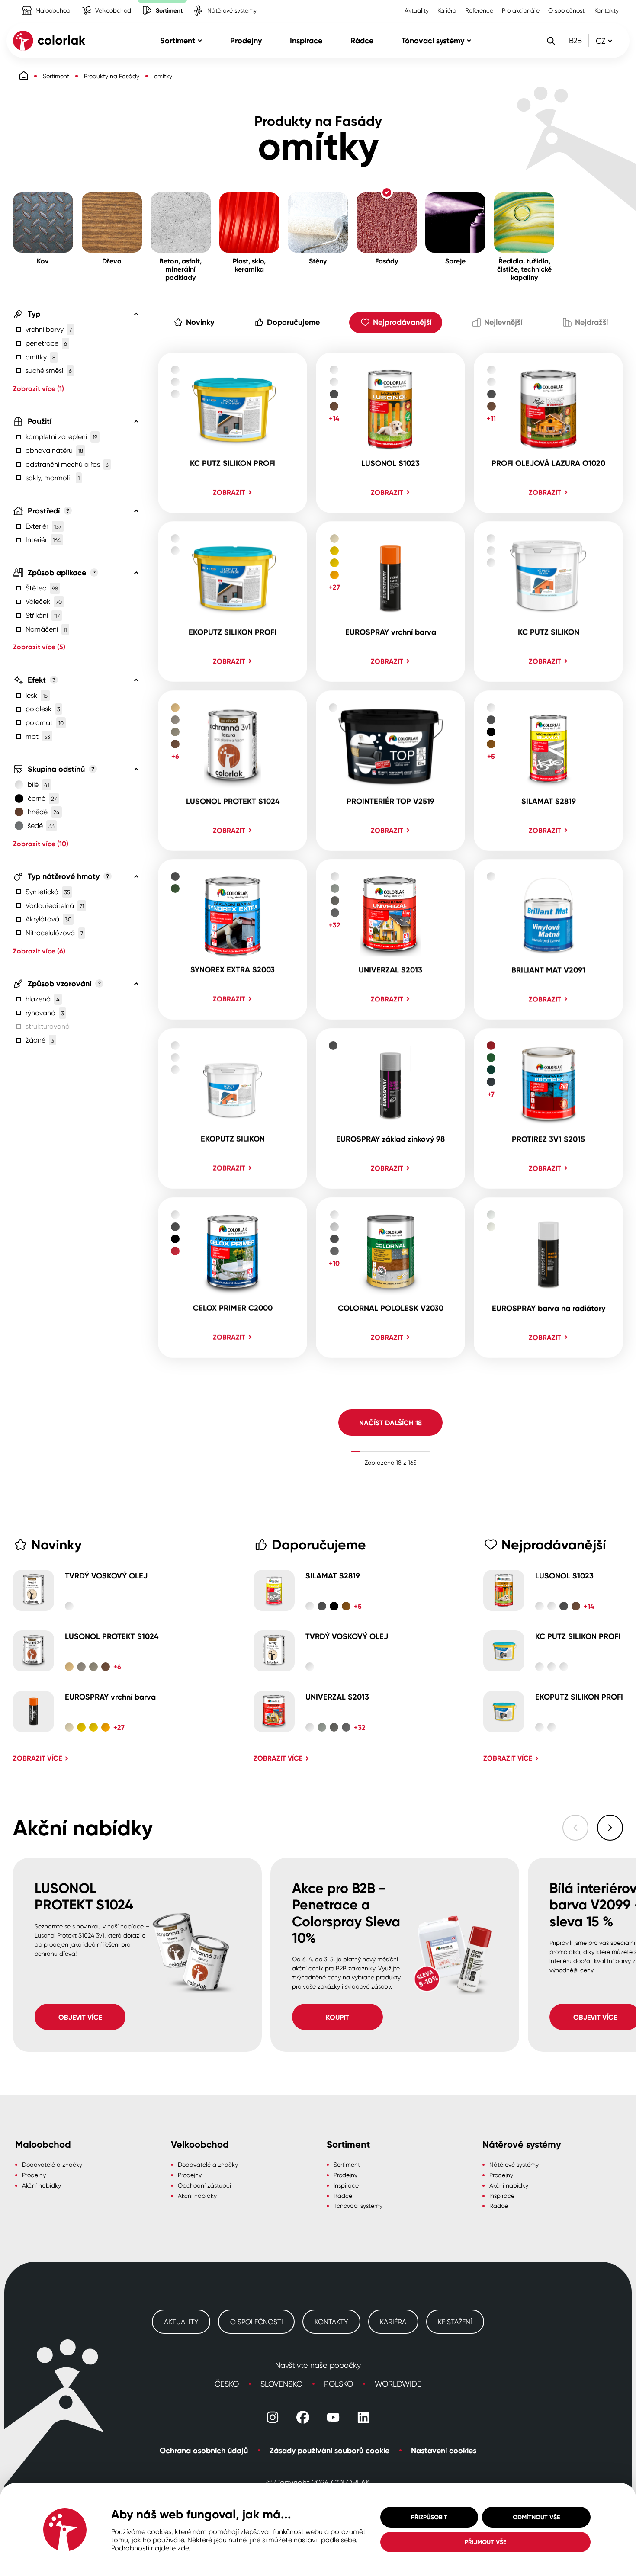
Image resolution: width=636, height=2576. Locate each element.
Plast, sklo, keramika (235, 202)
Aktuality (417, 10)
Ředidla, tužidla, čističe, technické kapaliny (521, 206)
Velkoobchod (95, 4)
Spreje (435, 197)
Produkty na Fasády (112, 76)
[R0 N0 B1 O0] (233, 433)
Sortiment (151, 4)
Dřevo (91, 197)
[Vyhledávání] (551, 41)
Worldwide (398, 2384)
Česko (227, 2384)
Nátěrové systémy (214, 4)
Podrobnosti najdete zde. (151, 2548)
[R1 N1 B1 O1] (233, 771)
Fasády (368, 197)
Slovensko (281, 2384)
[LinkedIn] (363, 2417)
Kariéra (447, 10)
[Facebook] (303, 2417)
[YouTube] (333, 2417)
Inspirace (346, 2185)
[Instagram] (273, 2417)
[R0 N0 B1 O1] (233, 601)
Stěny (297, 197)
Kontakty (607, 10)
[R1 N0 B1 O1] (390, 771)
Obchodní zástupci (204, 2185)
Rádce (343, 2196)
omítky (163, 76)
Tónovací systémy (358, 2205)
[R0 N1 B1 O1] (390, 601)
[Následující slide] (610, 1828)
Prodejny (34, 2175)
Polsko (339, 2384)
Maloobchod (35, 4)
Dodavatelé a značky (52, 2164)
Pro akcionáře (521, 10)
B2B (575, 40)
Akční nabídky (42, 2185)
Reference (479, 10)
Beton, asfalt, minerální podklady (180, 202)
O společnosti (567, 10)
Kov (19, 197)
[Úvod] (24, 76)
